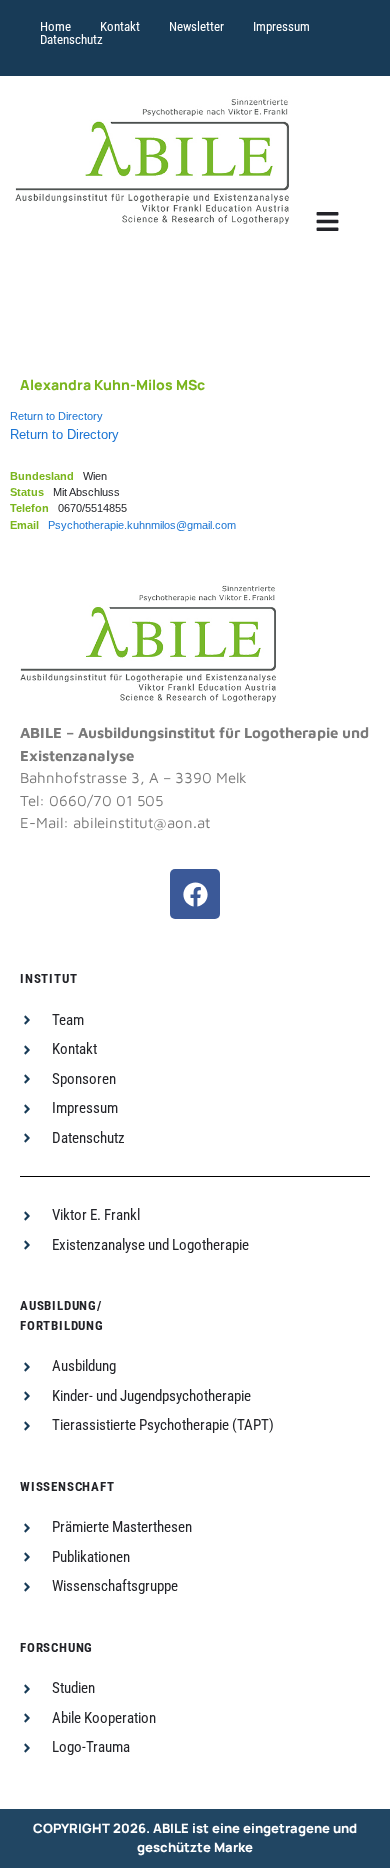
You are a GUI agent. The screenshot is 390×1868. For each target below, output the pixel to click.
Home (55, 26)
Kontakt (120, 26)
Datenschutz (71, 39)
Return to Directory (56, 416)
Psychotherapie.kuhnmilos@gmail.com (142, 525)
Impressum (281, 26)
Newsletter (196, 26)
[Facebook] (195, 894)
